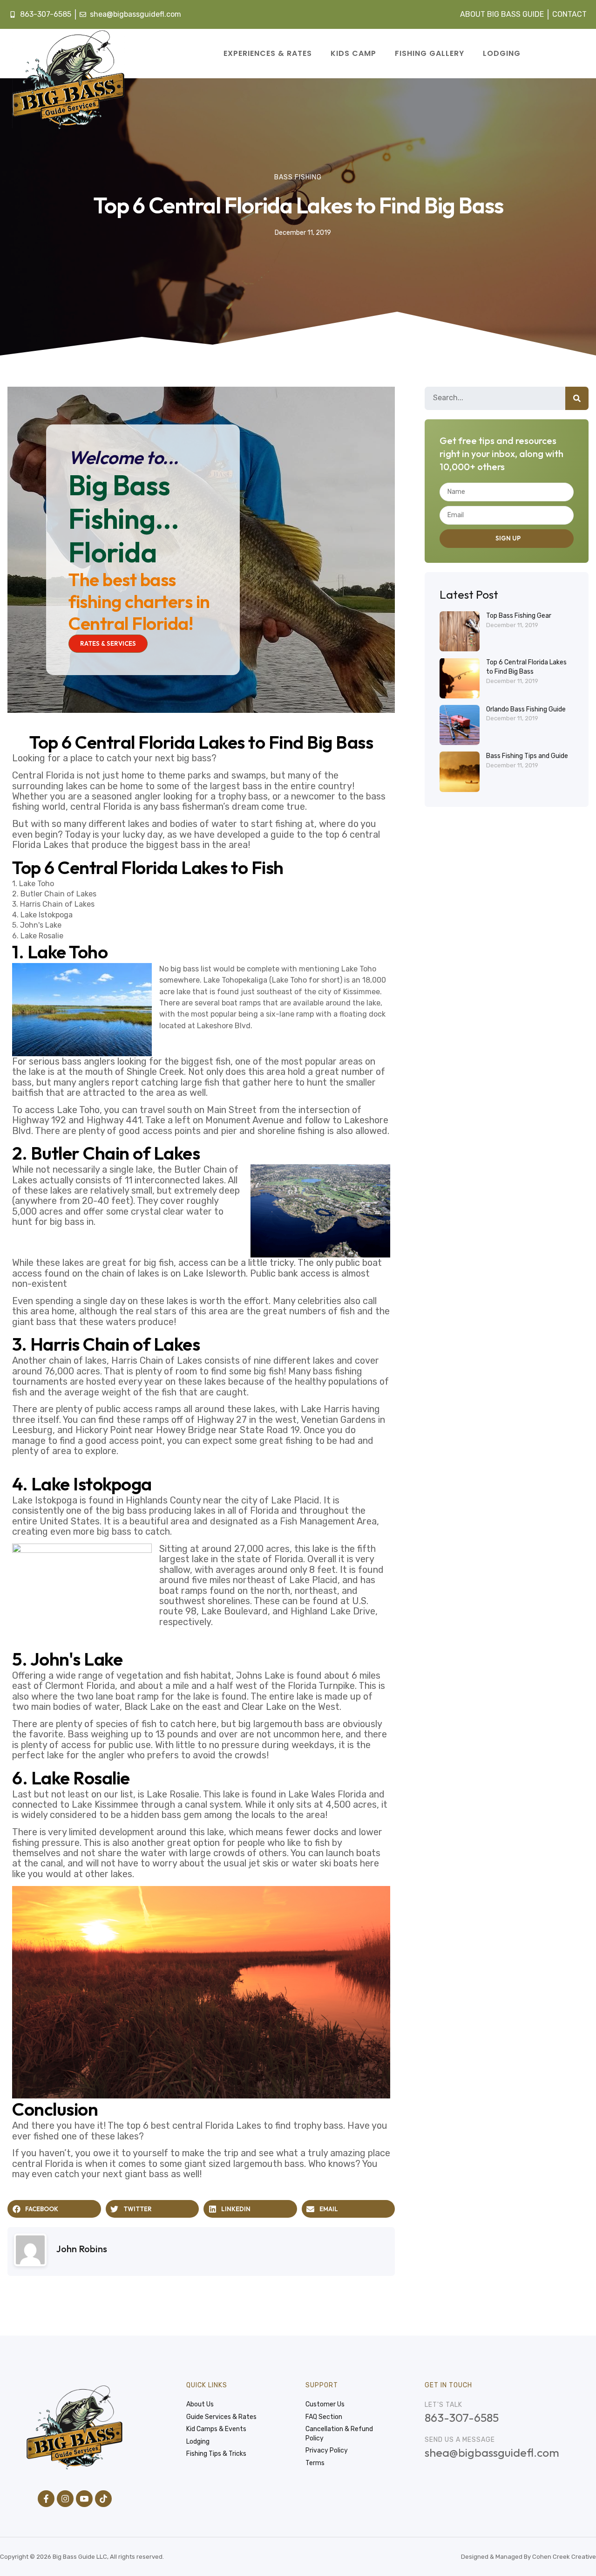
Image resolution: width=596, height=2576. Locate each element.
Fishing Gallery (430, 53)
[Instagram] (65, 2499)
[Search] (577, 398)
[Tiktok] (103, 2499)
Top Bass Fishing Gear (519, 616)
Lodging (502, 53)
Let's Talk (444, 2405)
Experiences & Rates (268, 53)
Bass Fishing (298, 177)
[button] (54, 2209)
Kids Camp (353, 53)
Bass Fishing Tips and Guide (527, 756)
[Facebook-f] (46, 2499)
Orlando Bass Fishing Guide (526, 709)
